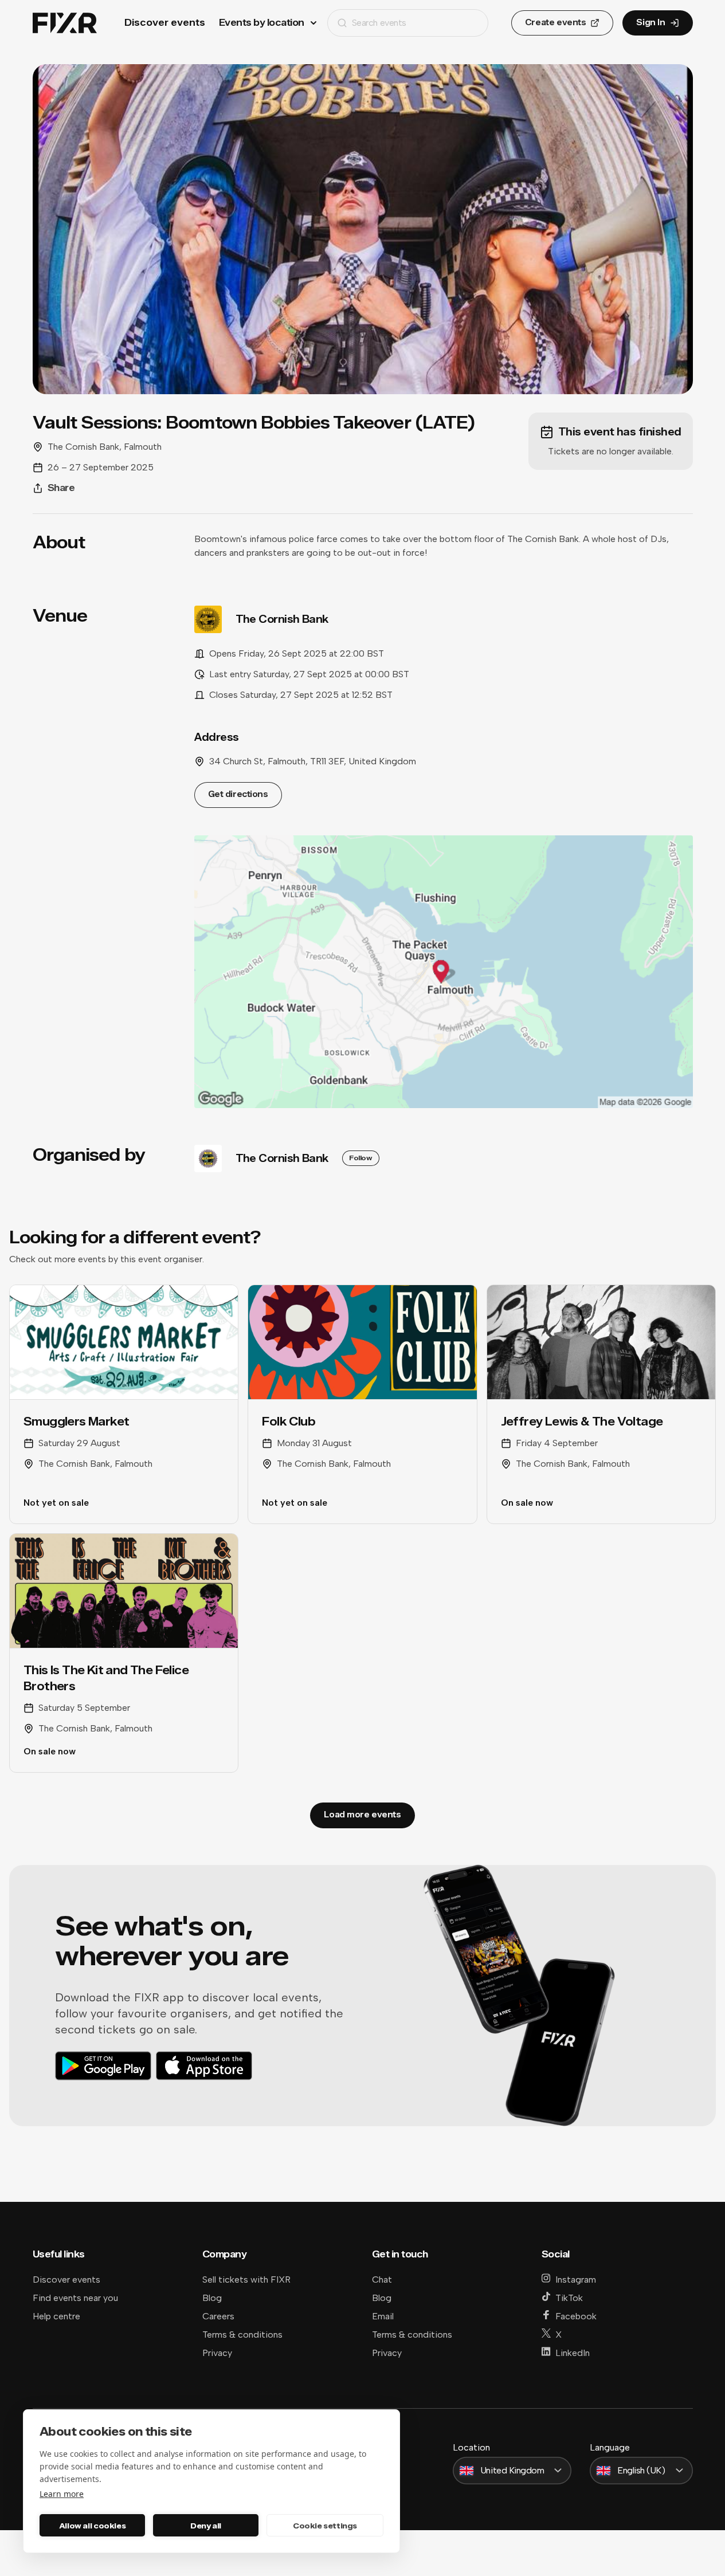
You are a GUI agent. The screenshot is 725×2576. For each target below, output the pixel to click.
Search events (379, 23)
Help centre (56, 2316)
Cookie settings (325, 2526)
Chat (382, 2279)
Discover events (165, 23)
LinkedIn (573, 2353)
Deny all (206, 2526)
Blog (212, 2298)
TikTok (569, 2298)
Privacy (217, 2353)
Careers (218, 2316)
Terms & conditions (242, 2334)
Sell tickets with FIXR (246, 2279)
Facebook (576, 2316)
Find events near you (75, 2298)
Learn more (62, 2494)
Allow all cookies (92, 2526)
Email (383, 2316)
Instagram (576, 2279)
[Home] (65, 23)
